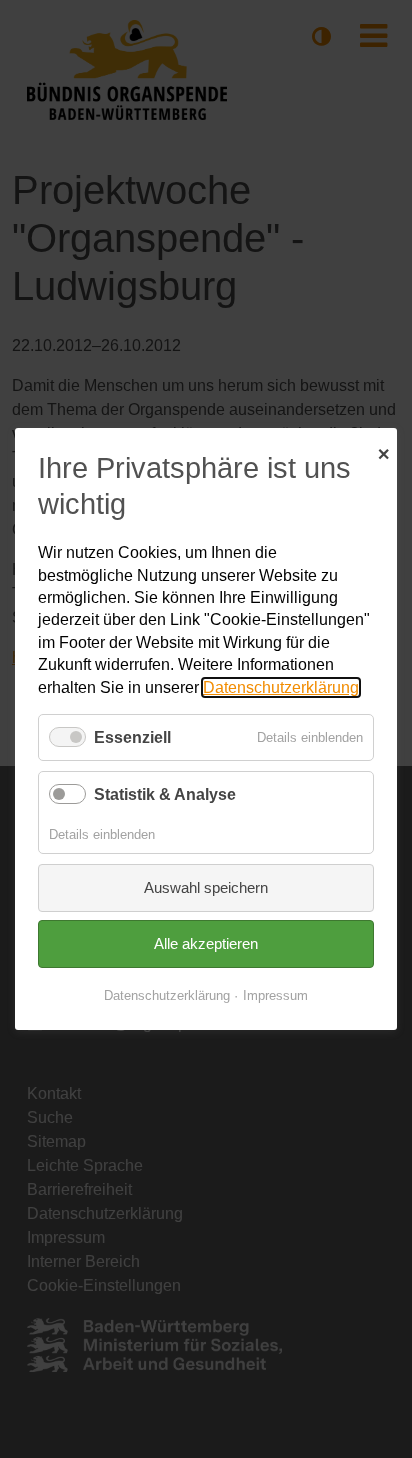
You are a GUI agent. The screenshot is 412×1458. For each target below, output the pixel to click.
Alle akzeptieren (206, 943)
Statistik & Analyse (165, 794)
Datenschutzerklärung (281, 687)
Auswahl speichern (206, 887)
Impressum (275, 995)
